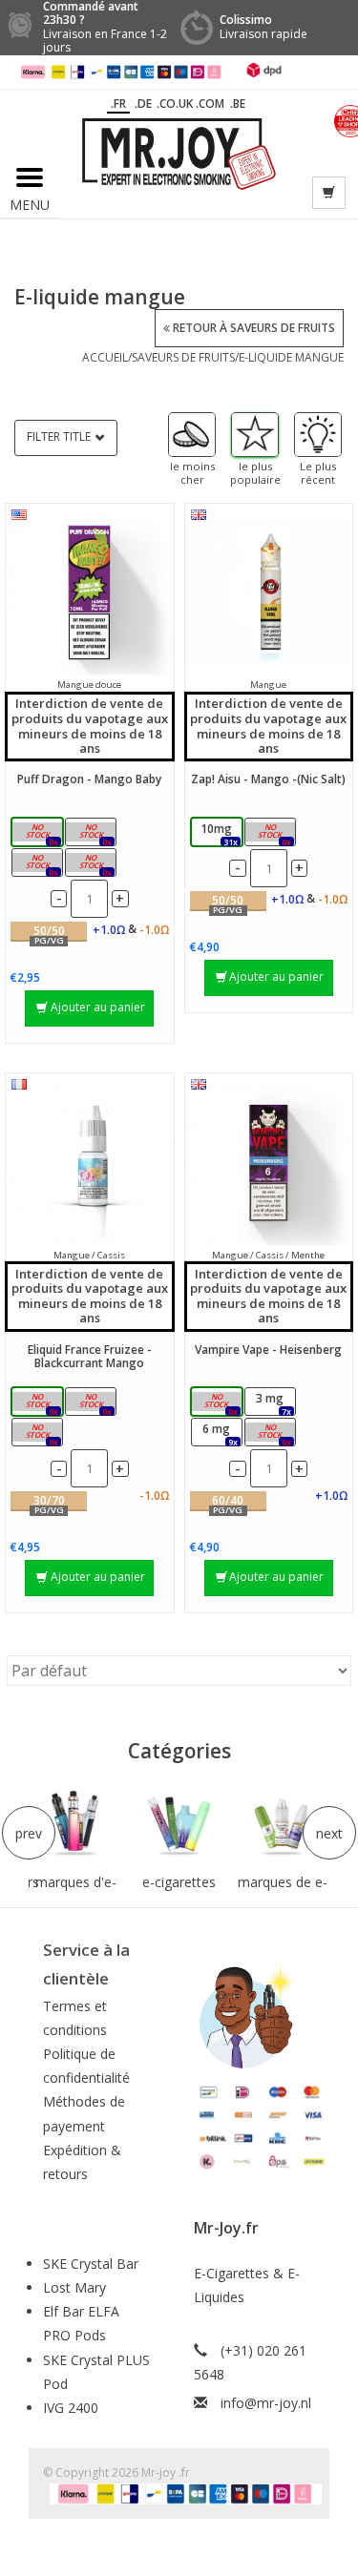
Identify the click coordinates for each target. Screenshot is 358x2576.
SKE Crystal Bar (91, 2264)
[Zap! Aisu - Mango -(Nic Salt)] (269, 592)
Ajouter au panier (98, 1007)
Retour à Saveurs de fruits (253, 328)
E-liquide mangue (291, 357)
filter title (59, 436)
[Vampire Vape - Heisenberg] (269, 1162)
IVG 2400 (71, 2408)
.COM (210, 104)
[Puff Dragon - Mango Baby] (90, 592)
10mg (219, 833)
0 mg (42, 1403)
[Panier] (329, 193)
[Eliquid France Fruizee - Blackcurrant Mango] (90, 1162)
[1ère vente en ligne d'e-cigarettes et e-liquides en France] (179, 152)
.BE (238, 104)
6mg (95, 833)
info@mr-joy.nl (266, 2403)
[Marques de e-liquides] (283, 1824)
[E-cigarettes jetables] (179, 1824)
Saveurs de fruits (183, 357)
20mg (273, 833)
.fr (118, 104)
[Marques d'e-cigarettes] (75, 1824)
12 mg (272, 1433)
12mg (41, 864)
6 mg (42, 1433)
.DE (143, 104)
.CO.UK (175, 104)
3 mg (95, 1403)
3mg (42, 833)
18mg (94, 864)
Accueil (105, 357)
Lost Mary (74, 2287)
